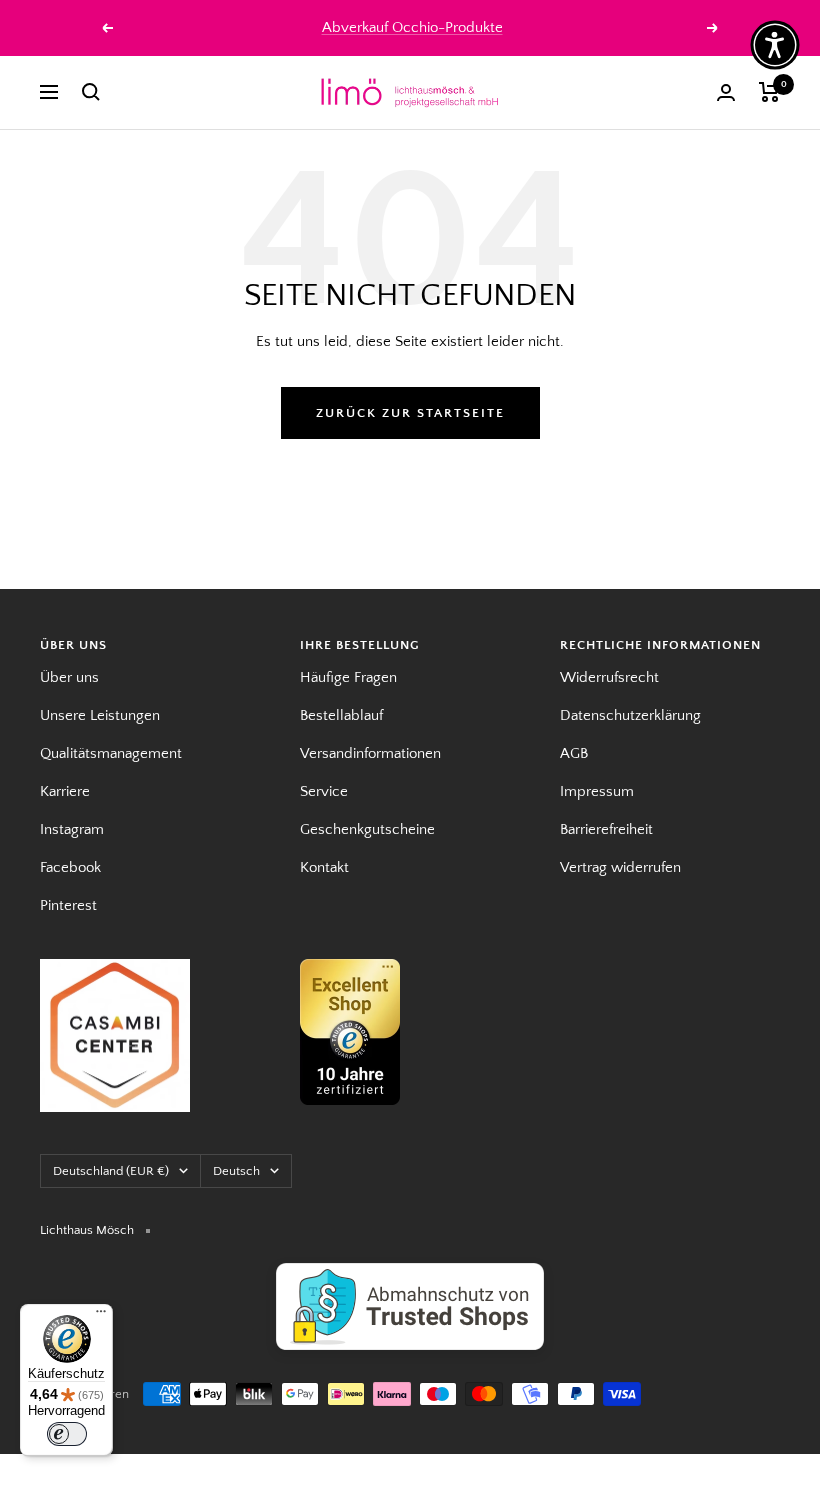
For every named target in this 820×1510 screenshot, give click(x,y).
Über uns (69, 677)
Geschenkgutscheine (367, 829)
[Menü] (101, 1316)
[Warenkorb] (769, 92)
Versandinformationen (370, 753)
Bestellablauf (341, 715)
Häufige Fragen (348, 677)
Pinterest (68, 905)
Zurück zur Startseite (410, 413)
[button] (775, 45)
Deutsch (236, 1171)
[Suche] (91, 92)
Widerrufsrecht (609, 677)
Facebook (70, 867)
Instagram (72, 829)
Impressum (597, 791)
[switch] (67, 1434)
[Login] (726, 92)
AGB (574, 753)
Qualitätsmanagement (111, 753)
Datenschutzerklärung (630, 715)
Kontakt (324, 867)
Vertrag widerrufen (620, 867)
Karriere (65, 791)
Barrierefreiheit (606, 829)
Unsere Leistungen (100, 715)
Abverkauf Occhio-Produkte (412, 27)
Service (324, 791)
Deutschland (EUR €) (111, 1171)
